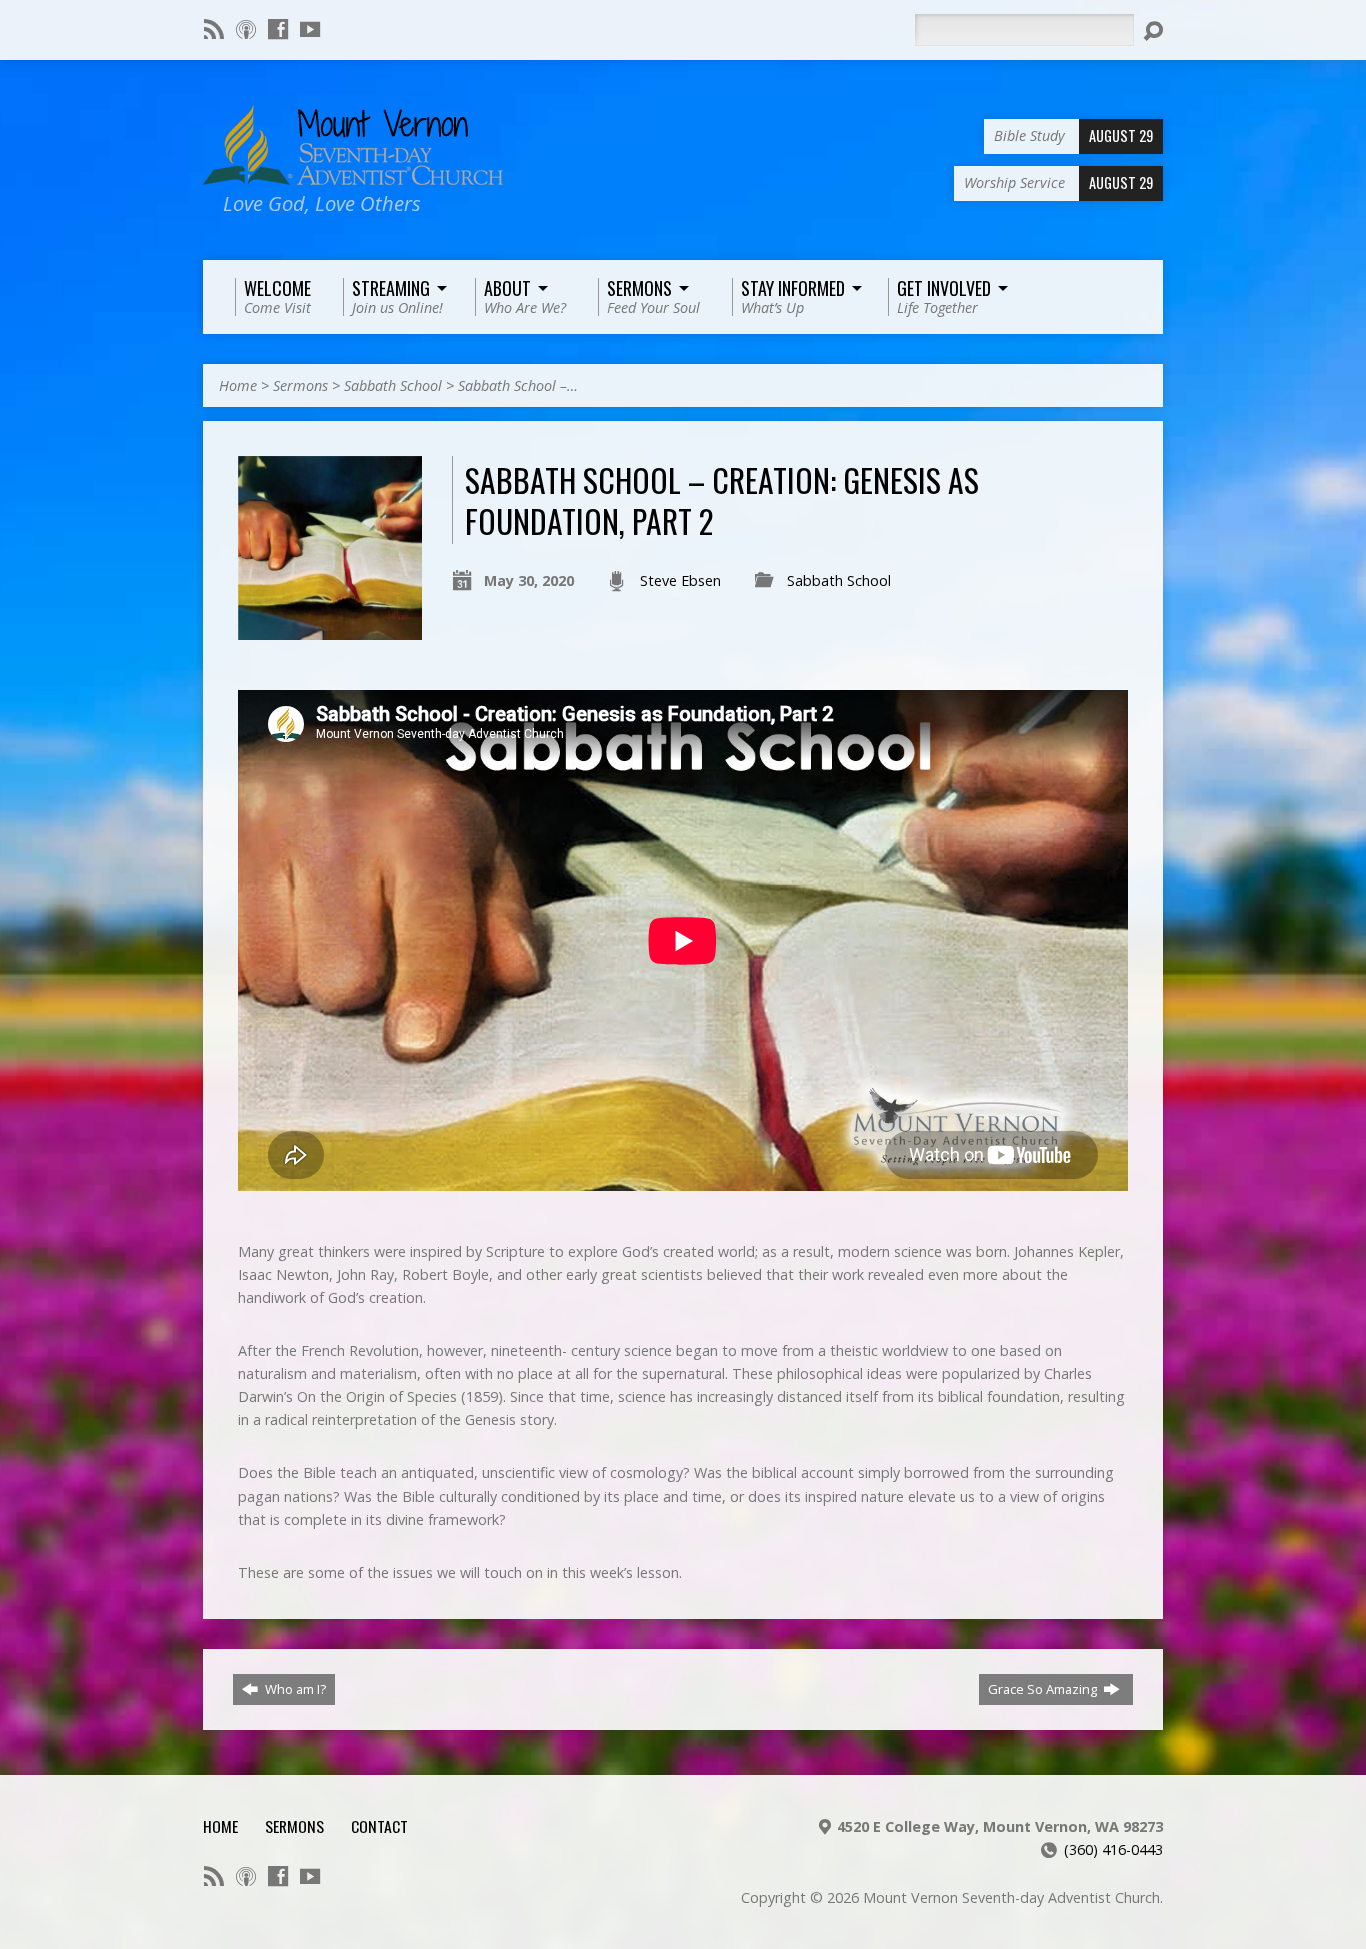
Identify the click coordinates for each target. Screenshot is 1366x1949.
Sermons (300, 385)
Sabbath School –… (518, 385)
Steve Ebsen (680, 580)
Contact (379, 1826)
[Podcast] (246, 29)
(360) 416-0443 (1113, 1849)
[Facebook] (278, 29)
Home (238, 385)
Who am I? (294, 1689)
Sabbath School (393, 385)
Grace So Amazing (1044, 1689)
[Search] (1153, 31)
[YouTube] (310, 29)
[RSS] (214, 29)
